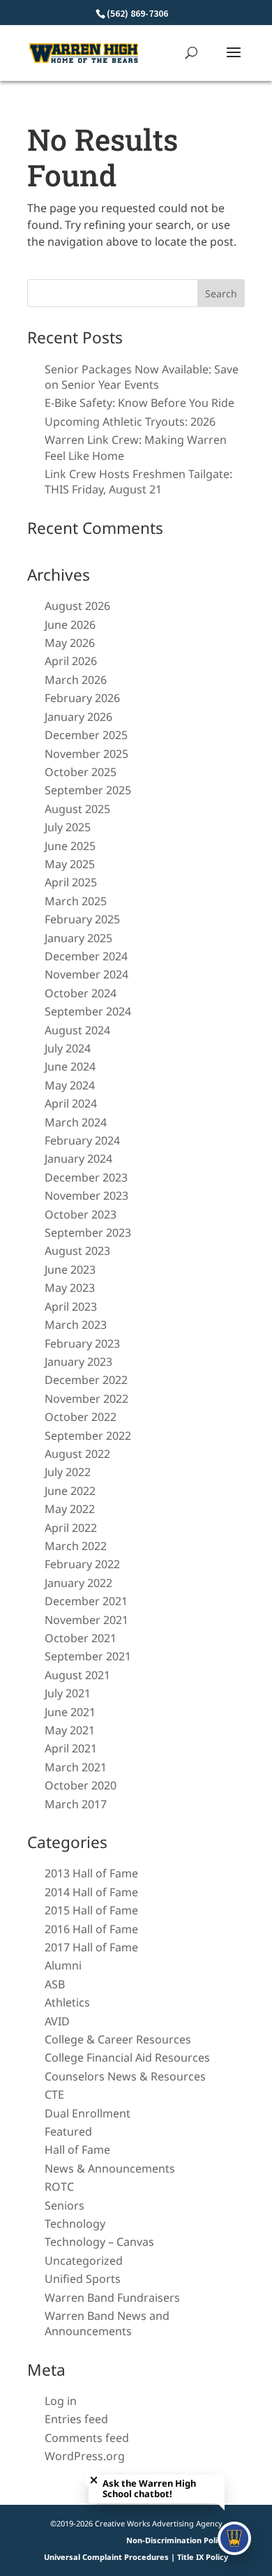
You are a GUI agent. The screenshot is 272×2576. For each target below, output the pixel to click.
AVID (57, 2021)
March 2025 (76, 901)
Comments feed (87, 2438)
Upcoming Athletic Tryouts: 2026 (130, 422)
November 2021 (86, 1620)
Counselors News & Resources (125, 2076)
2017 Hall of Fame (91, 1947)
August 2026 (77, 606)
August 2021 (77, 1675)
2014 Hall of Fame (91, 1892)
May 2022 (70, 1509)
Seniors (65, 2205)
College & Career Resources (118, 2039)
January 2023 (78, 1362)
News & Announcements (110, 2168)
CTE (54, 2094)
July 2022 (68, 1472)
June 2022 (70, 1491)
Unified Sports (83, 2279)
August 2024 (77, 1030)
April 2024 (71, 1103)
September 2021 (88, 1656)
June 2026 (70, 625)
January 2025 (78, 938)
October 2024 (81, 993)
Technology (75, 2224)
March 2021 (76, 1767)
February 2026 (82, 698)
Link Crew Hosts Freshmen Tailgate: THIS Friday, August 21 (138, 482)
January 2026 (78, 717)
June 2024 (70, 1066)
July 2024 (68, 1048)
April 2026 (71, 661)
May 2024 (70, 1085)
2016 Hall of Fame (91, 1929)
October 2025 (81, 772)
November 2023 (86, 1196)
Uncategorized (84, 2261)
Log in (61, 2401)
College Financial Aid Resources (127, 2057)
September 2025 (88, 790)
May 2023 (70, 1288)
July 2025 (68, 827)
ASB (55, 1984)
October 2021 (81, 1638)
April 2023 (71, 1306)
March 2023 (76, 1325)
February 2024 (82, 1140)
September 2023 (88, 1233)
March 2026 (76, 680)
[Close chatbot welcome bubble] (94, 2480)
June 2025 (70, 846)
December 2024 (86, 956)
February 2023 (82, 1343)
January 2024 (78, 1159)
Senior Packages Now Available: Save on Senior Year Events (142, 377)
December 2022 (86, 1380)
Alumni (63, 1965)
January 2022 (78, 1583)
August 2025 (77, 809)
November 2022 (86, 1399)
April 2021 (71, 1748)
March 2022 (76, 1546)
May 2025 (70, 864)
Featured (68, 2131)
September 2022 (88, 1436)
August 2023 (77, 1251)
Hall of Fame (77, 2150)
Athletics (67, 2002)
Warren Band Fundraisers (112, 2298)
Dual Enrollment (88, 2113)
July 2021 (68, 1693)
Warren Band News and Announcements (107, 2323)
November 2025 (86, 754)
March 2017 (76, 1804)
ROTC (59, 2187)
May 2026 (70, 643)
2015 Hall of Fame (91, 1910)
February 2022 (82, 1564)
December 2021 (86, 1601)
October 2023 (81, 1214)
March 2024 (76, 1122)
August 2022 (77, 1454)
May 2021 (70, 1730)
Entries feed (76, 2419)
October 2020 (81, 1785)
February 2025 (82, 919)
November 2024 (86, 974)
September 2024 (88, 1011)
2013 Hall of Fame (91, 1873)
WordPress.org (85, 2456)
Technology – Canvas (99, 2242)
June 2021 (70, 1712)
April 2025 (71, 882)
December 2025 (86, 735)
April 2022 (71, 1528)
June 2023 (70, 1270)
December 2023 (86, 1177)
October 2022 (81, 1417)
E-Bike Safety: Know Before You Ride (139, 403)
